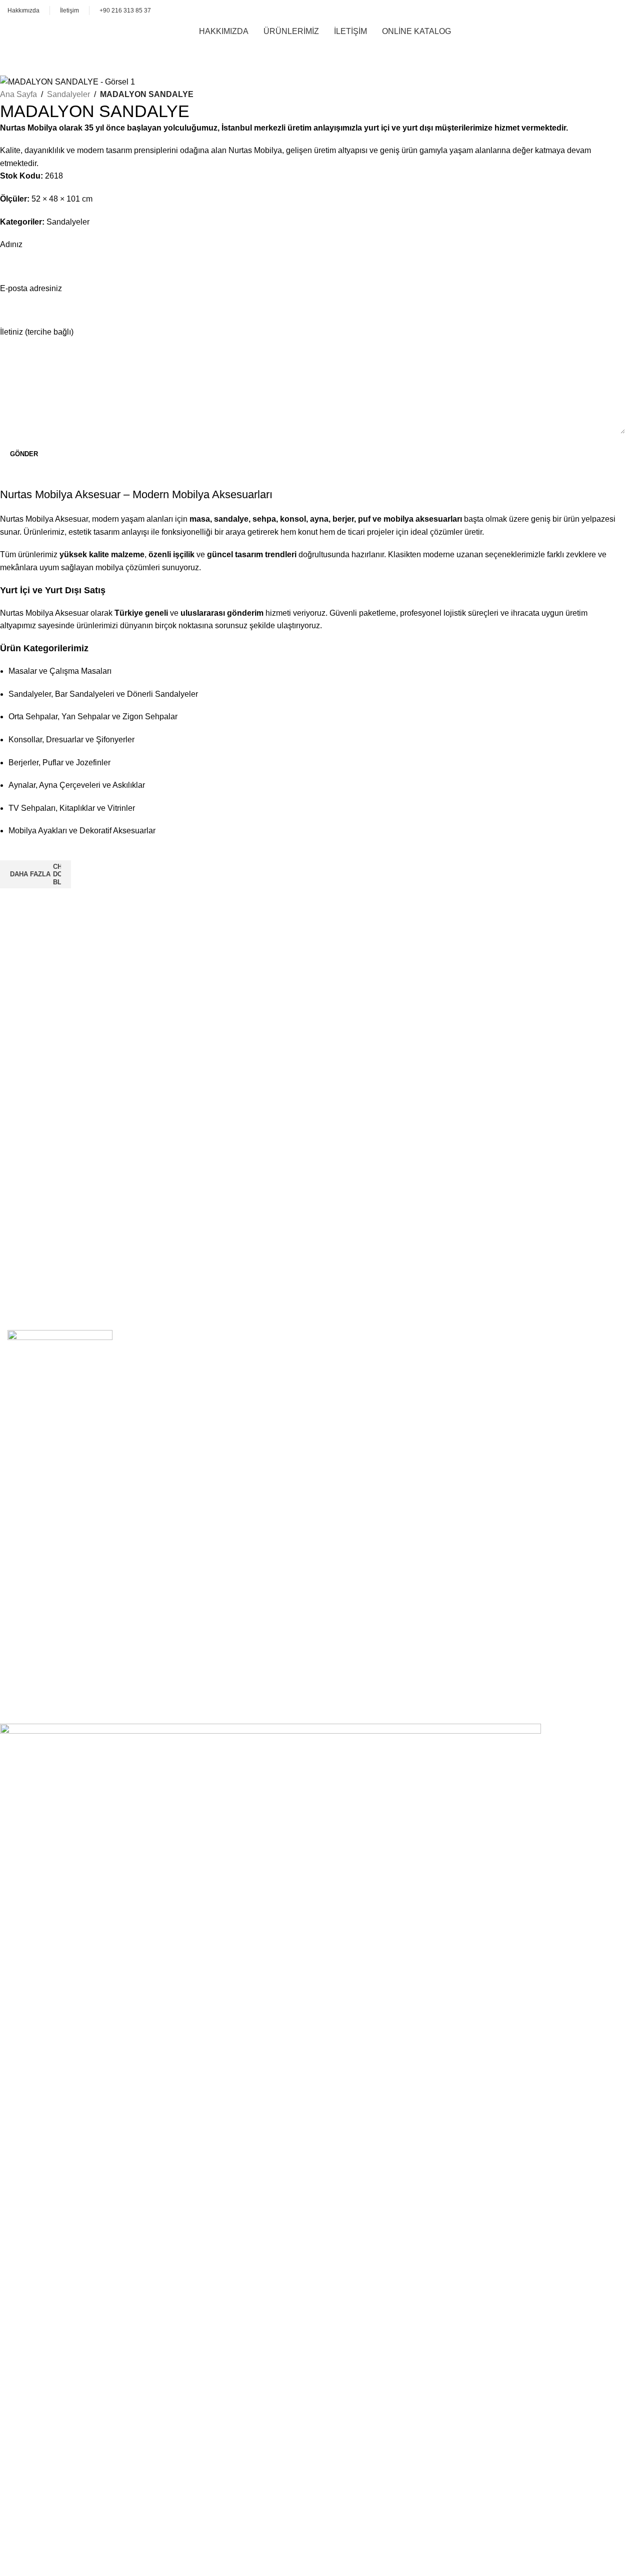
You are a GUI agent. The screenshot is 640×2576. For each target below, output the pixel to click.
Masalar (30, 1451)
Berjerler (31, 1486)
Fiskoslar (32, 1584)
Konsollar (33, 1469)
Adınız (11, 244)
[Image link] (60, 1354)
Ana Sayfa (18, 94)
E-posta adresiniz (31, 288)
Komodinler (36, 1530)
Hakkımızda (37, 1628)
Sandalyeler (68, 94)
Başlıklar (31, 1566)
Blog (24, 1681)
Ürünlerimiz (36, 1663)
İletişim (28, 1646)
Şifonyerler (35, 1548)
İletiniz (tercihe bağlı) (37, 332)
